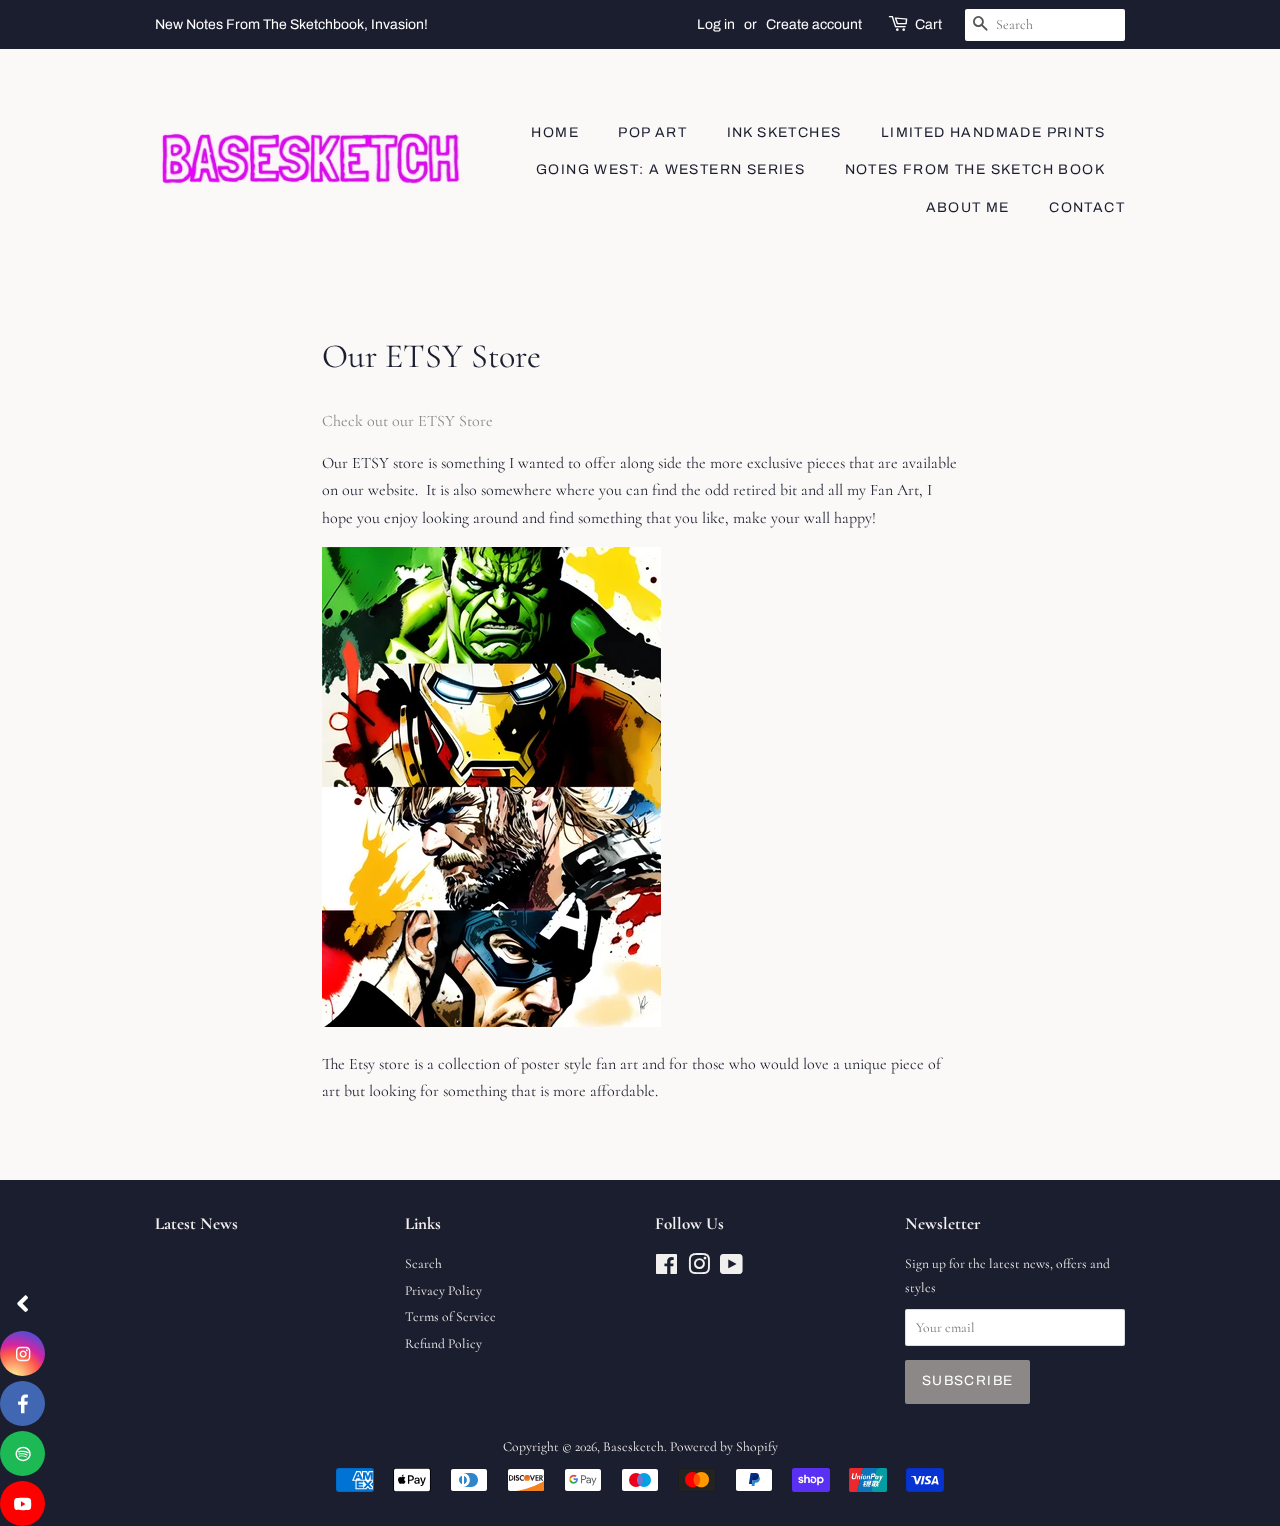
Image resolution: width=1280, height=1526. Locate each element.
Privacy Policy (443, 1290)
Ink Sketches (784, 132)
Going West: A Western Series (670, 169)
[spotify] (22, 1453)
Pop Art (652, 132)
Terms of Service (450, 1316)
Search (423, 1263)
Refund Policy (443, 1343)
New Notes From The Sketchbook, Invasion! (291, 24)
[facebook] (22, 1403)
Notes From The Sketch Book (975, 169)
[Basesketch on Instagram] (699, 1268)
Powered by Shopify (724, 1446)
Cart (928, 24)
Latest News (196, 1223)
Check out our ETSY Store (407, 421)
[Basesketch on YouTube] (731, 1268)
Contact (1087, 207)
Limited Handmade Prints (993, 132)
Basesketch (633, 1446)
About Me (968, 207)
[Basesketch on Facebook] (666, 1268)
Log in (716, 24)
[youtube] (22, 1503)
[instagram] (22, 1353)
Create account (814, 24)
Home (555, 132)
